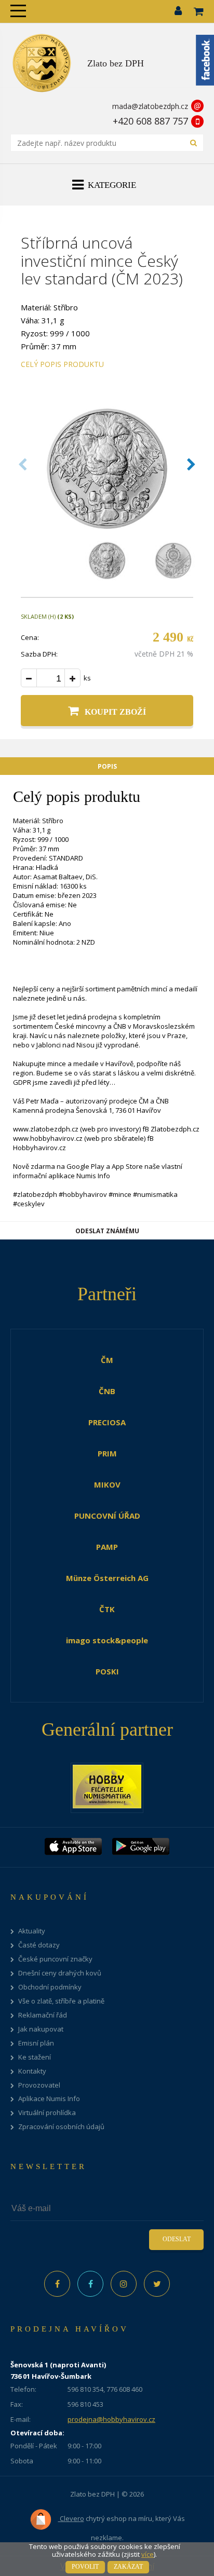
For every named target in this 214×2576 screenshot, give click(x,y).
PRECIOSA (107, 1422)
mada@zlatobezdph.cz (150, 106)
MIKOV (107, 1484)
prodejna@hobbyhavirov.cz (111, 2419)
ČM (107, 1360)
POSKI (107, 1671)
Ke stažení (35, 2057)
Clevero (71, 2518)
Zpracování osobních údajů (61, 2127)
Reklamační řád (43, 2015)
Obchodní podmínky (50, 1987)
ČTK (107, 1609)
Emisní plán (36, 2043)
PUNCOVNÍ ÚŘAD (107, 1516)
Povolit (85, 2567)
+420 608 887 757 (150, 121)
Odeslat (177, 2239)
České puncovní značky (55, 1959)
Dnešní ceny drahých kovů (60, 1973)
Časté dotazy (39, 1945)
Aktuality (32, 1931)
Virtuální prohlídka (47, 2113)
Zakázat (128, 2567)
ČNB (107, 1391)
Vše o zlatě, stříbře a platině (61, 2001)
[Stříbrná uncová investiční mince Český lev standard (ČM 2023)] (107, 530)
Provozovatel (39, 2085)
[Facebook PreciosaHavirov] (57, 2284)
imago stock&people (107, 1640)
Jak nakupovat (41, 2029)
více (148, 2554)
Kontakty (32, 2071)
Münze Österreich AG (107, 1578)
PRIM (107, 1453)
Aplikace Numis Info (49, 2099)
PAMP (107, 1547)
